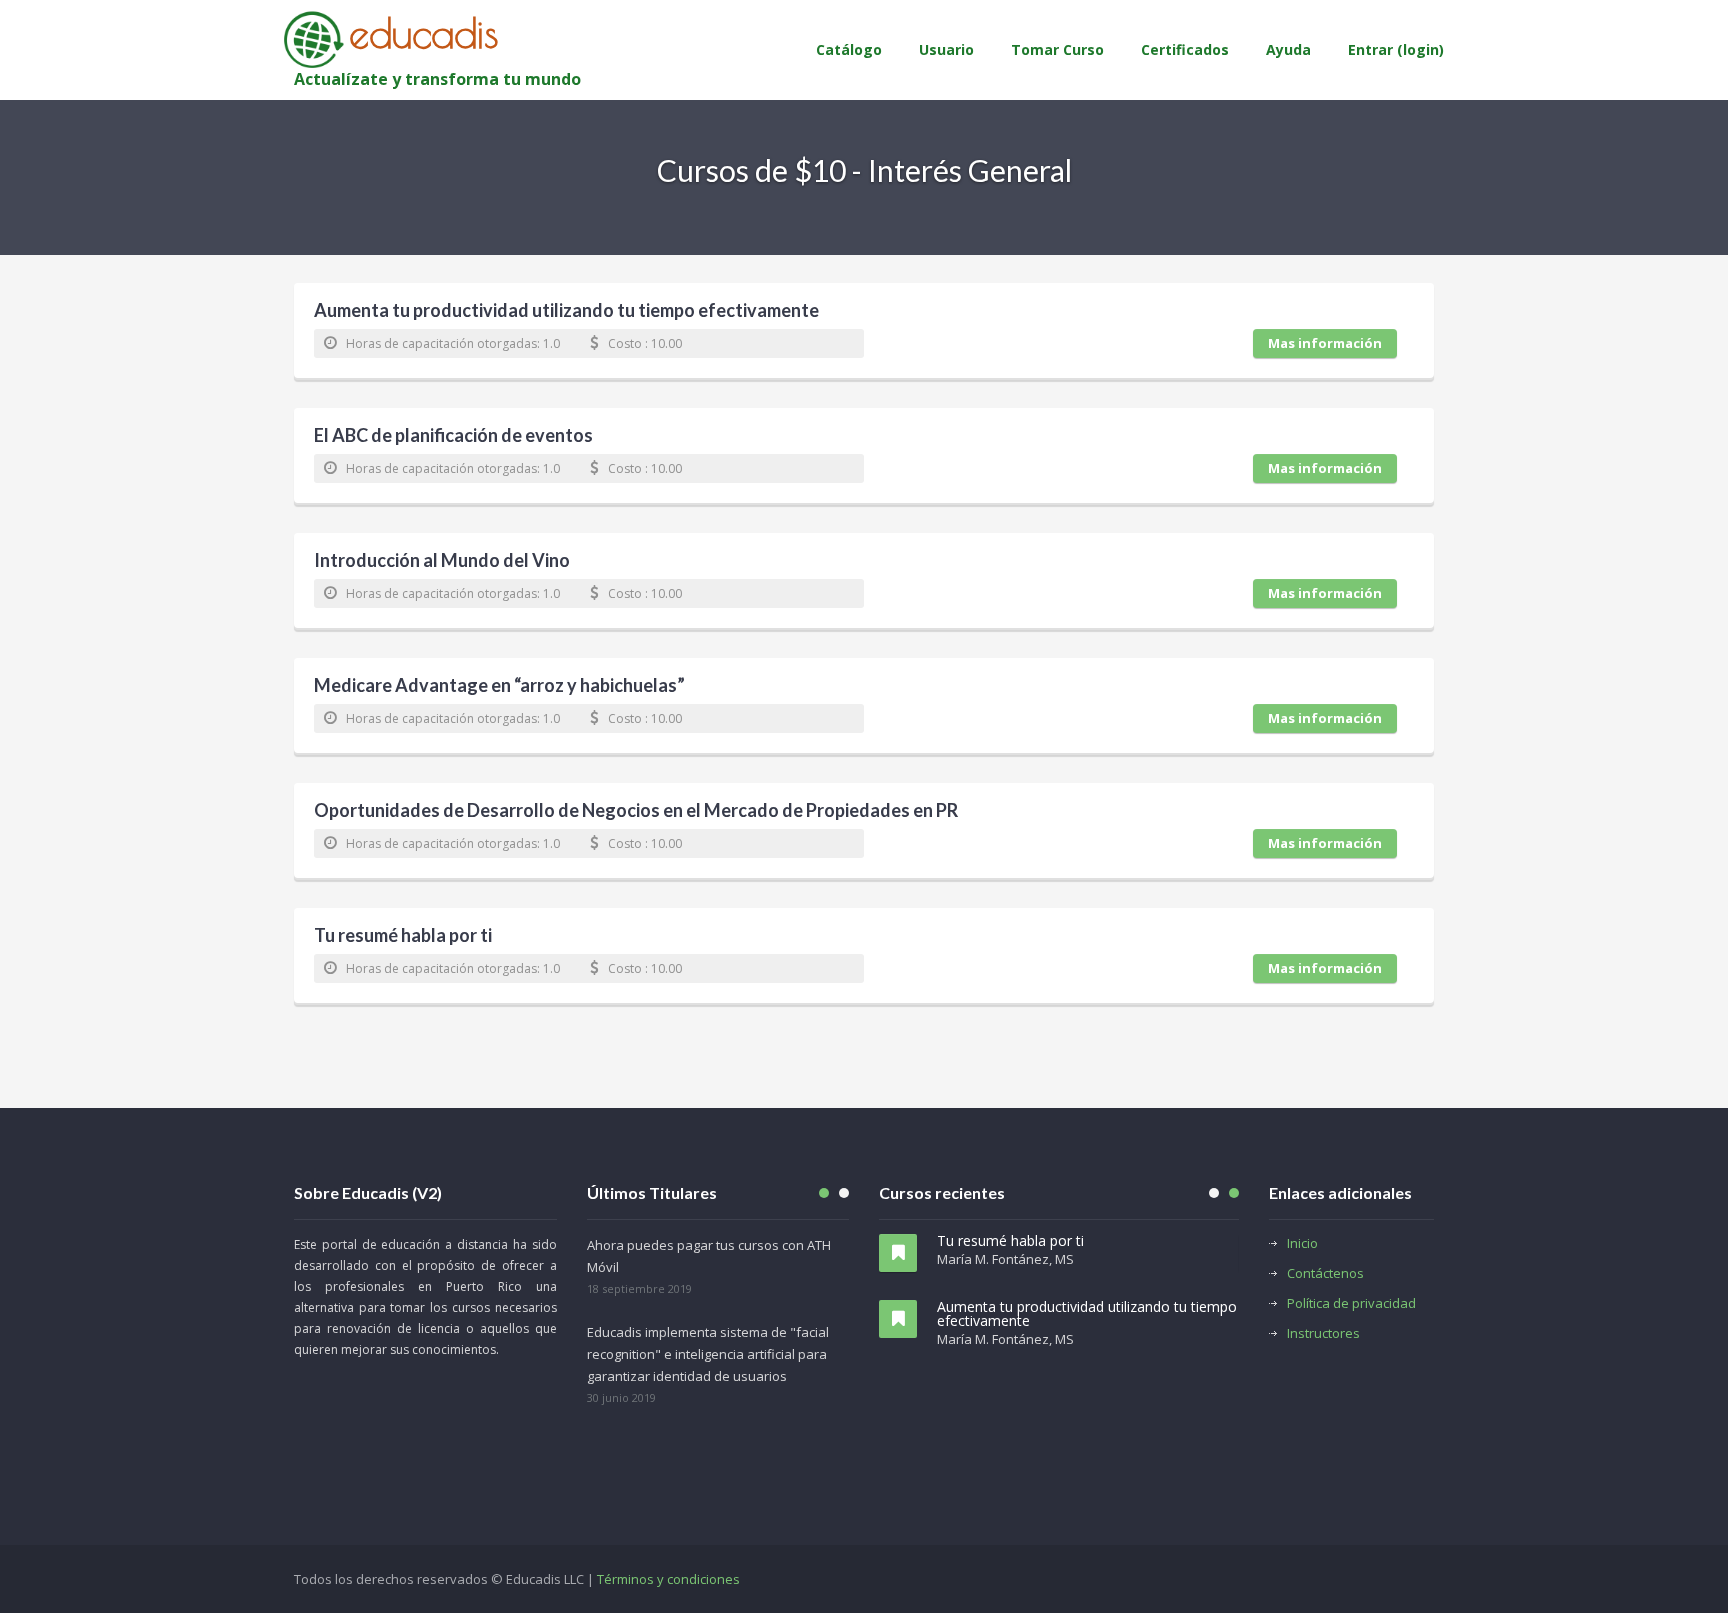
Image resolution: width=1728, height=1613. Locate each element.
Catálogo (849, 49)
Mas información (1325, 343)
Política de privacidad (1351, 1303)
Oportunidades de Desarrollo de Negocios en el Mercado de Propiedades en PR (636, 812)
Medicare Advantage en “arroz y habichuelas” (499, 687)
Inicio (1302, 1243)
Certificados (1185, 49)
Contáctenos (1325, 1273)
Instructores (1323, 1333)
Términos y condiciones (668, 1579)
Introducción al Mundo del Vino (442, 562)
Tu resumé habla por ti (403, 937)
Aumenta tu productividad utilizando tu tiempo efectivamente (566, 312)
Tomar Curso (1057, 49)
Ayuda (1288, 49)
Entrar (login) (1396, 49)
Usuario (946, 49)
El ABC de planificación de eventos (453, 437)
